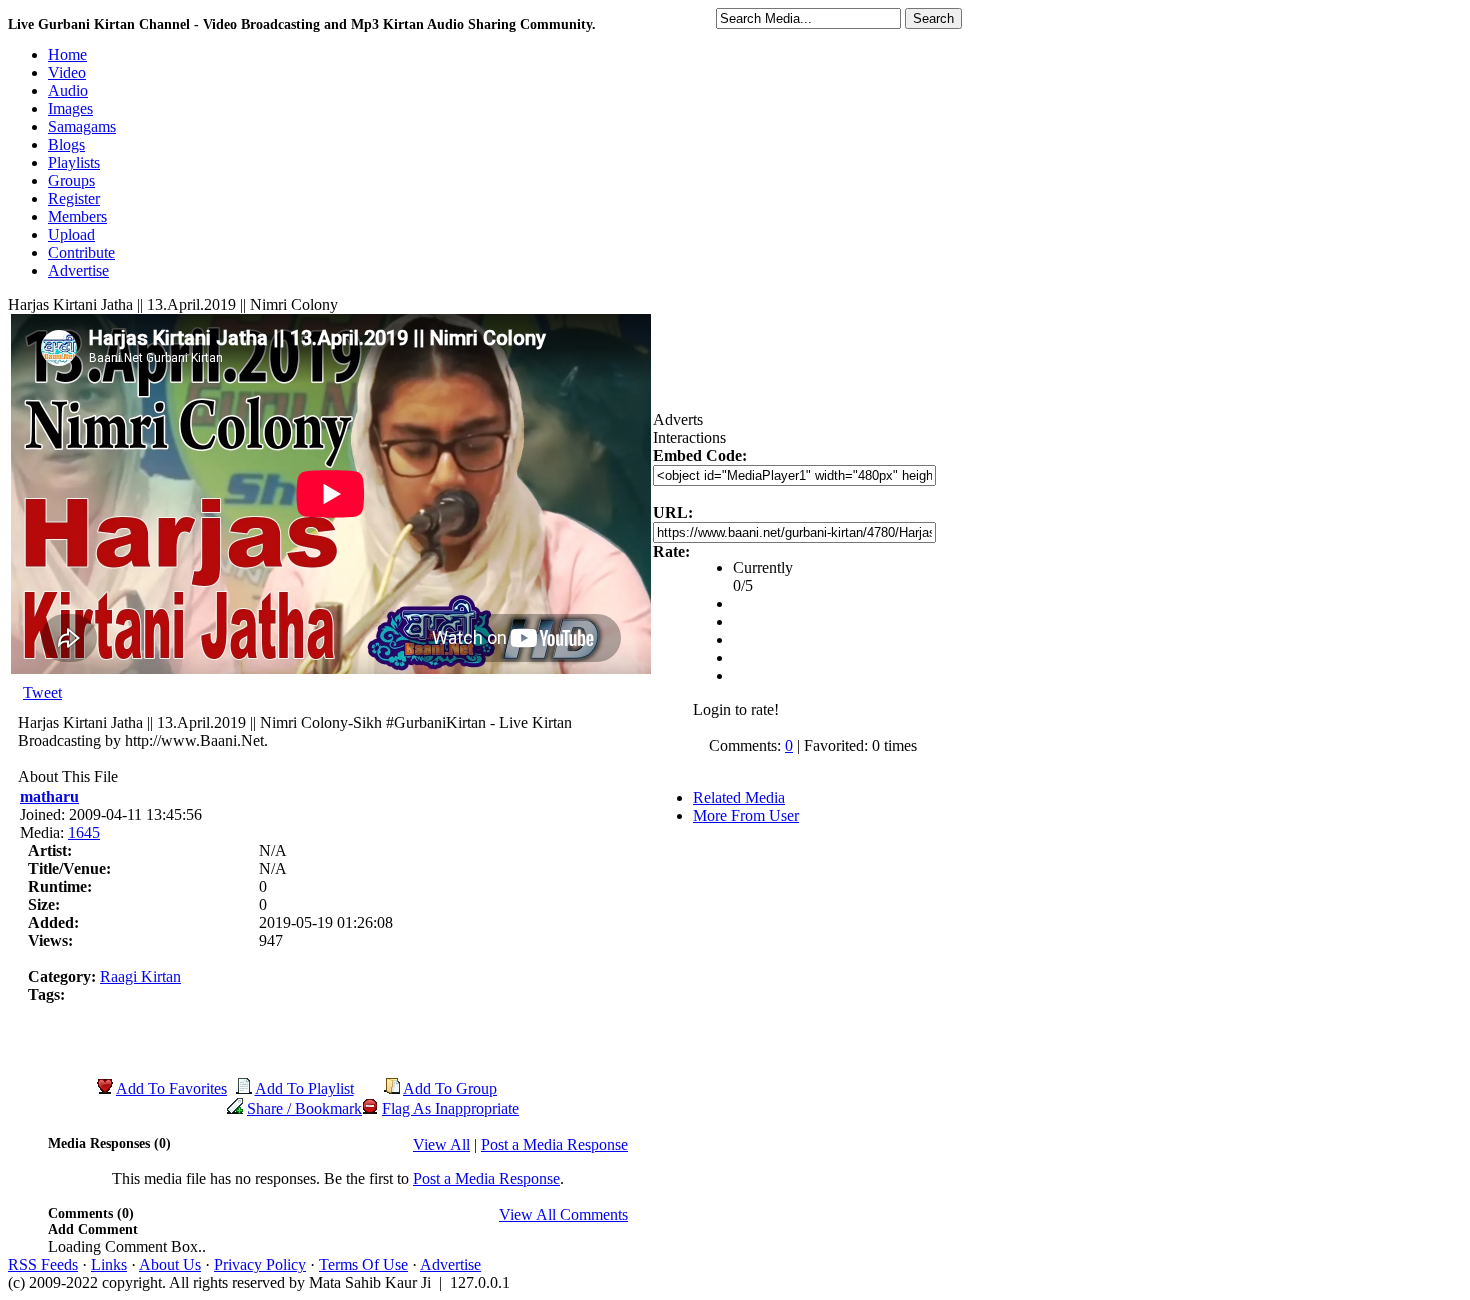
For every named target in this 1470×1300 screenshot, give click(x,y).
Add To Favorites (171, 1088)
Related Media (739, 797)
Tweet (42, 692)
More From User (746, 815)
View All (441, 1144)
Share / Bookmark (304, 1108)
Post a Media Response (554, 1144)
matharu (49, 796)
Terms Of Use (363, 1264)
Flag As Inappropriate (450, 1108)
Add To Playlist (304, 1088)
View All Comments (563, 1214)
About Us (170, 1264)
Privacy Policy (260, 1264)
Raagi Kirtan (140, 976)
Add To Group (450, 1088)
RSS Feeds (43, 1264)
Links (109, 1264)
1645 (84, 832)
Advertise (450, 1264)
